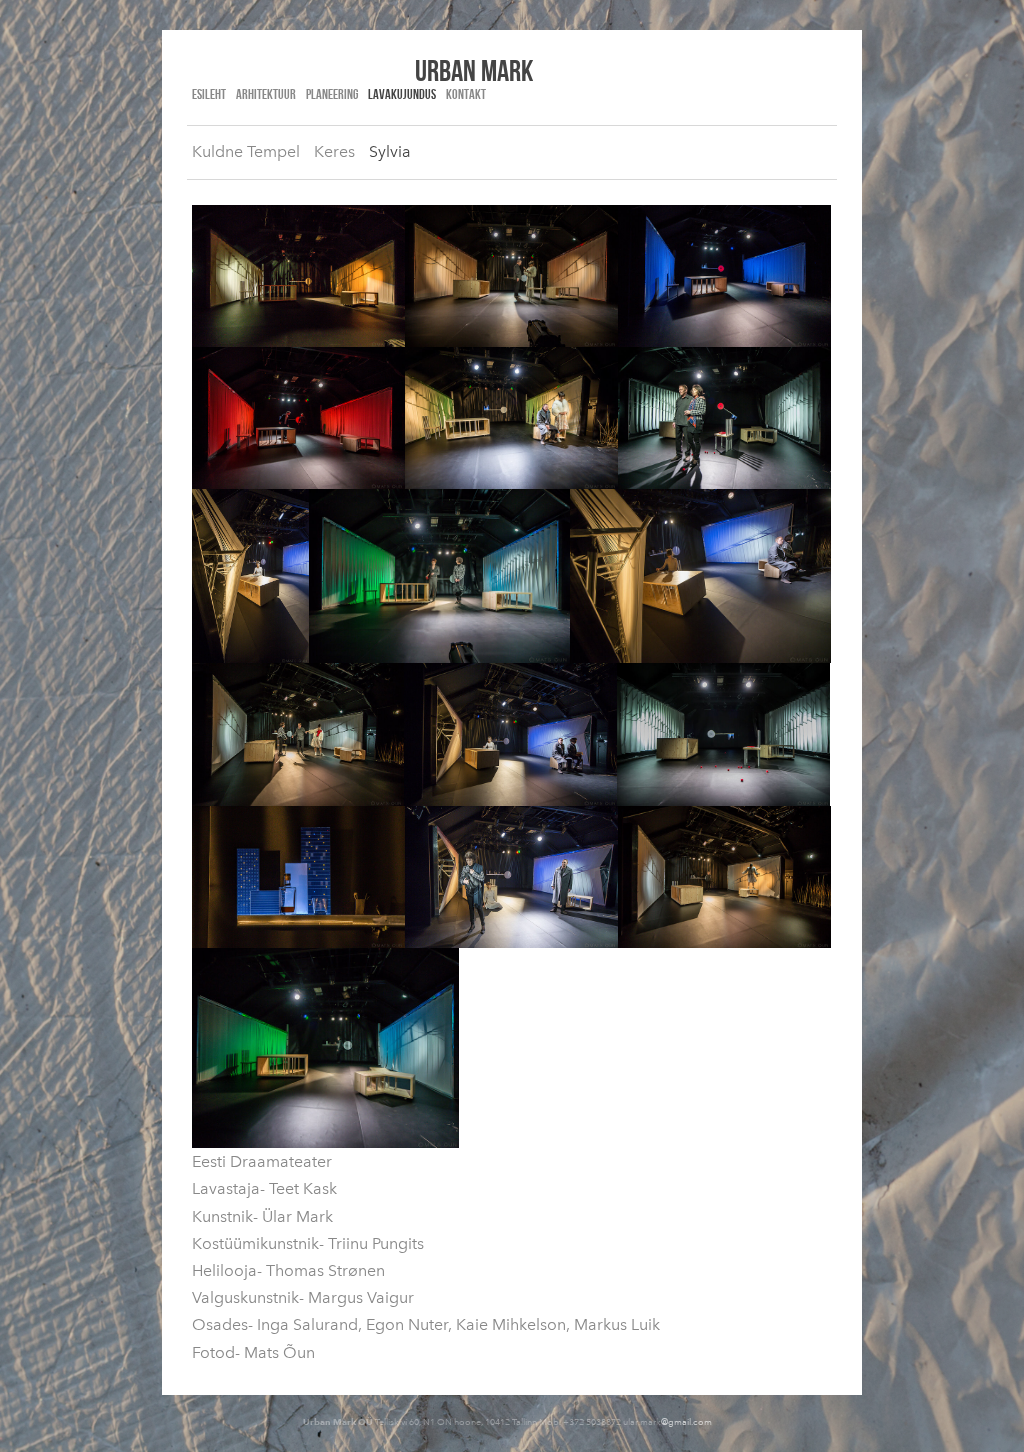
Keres (334, 151)
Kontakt (466, 94)
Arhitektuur (266, 94)
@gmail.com (686, 1421)
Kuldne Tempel (246, 151)
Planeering (332, 94)
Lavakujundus (402, 94)
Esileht (209, 94)
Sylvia (390, 151)
